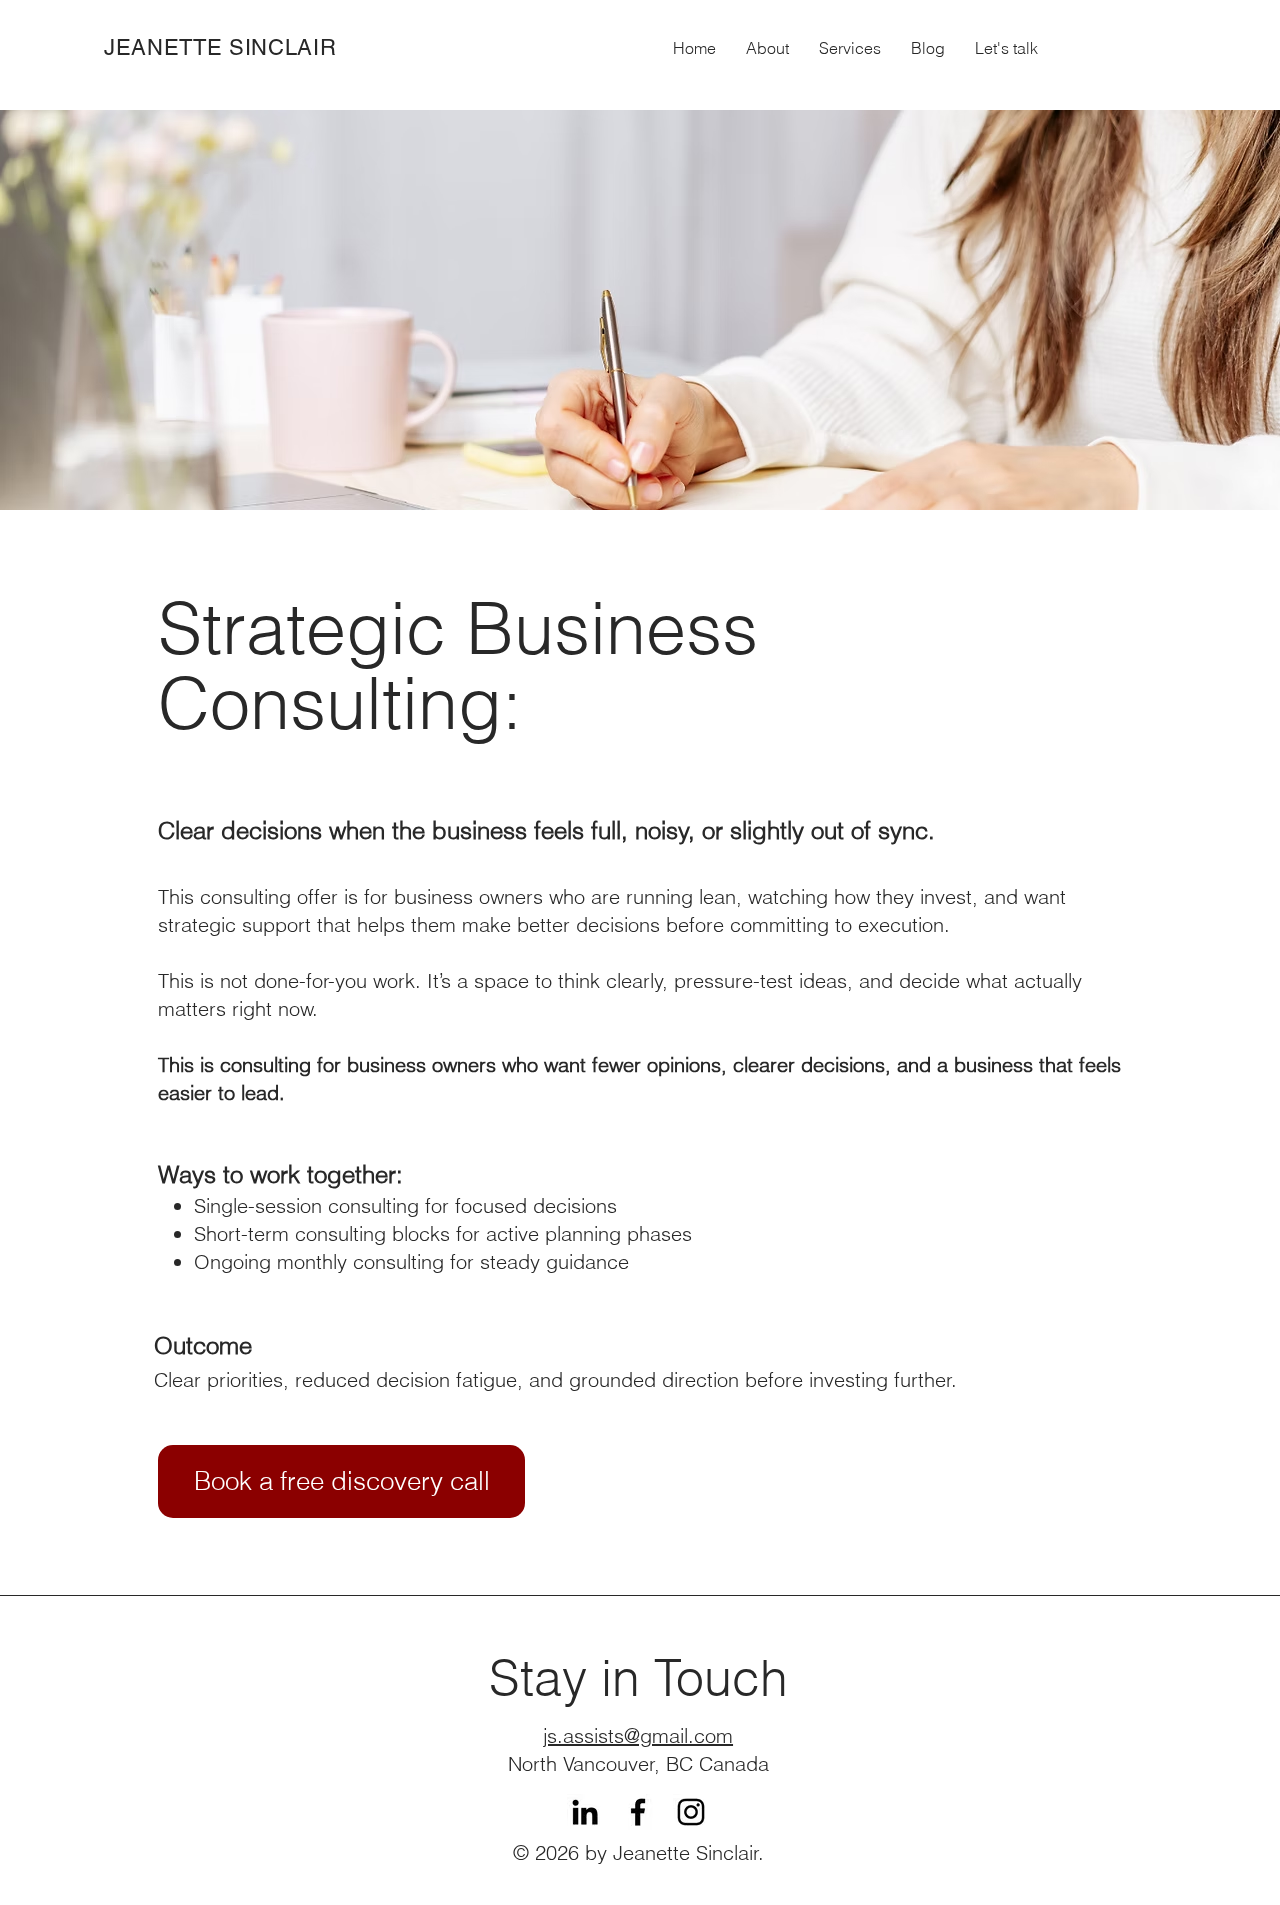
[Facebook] (638, 1812)
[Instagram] (691, 1812)
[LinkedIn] (585, 1812)
